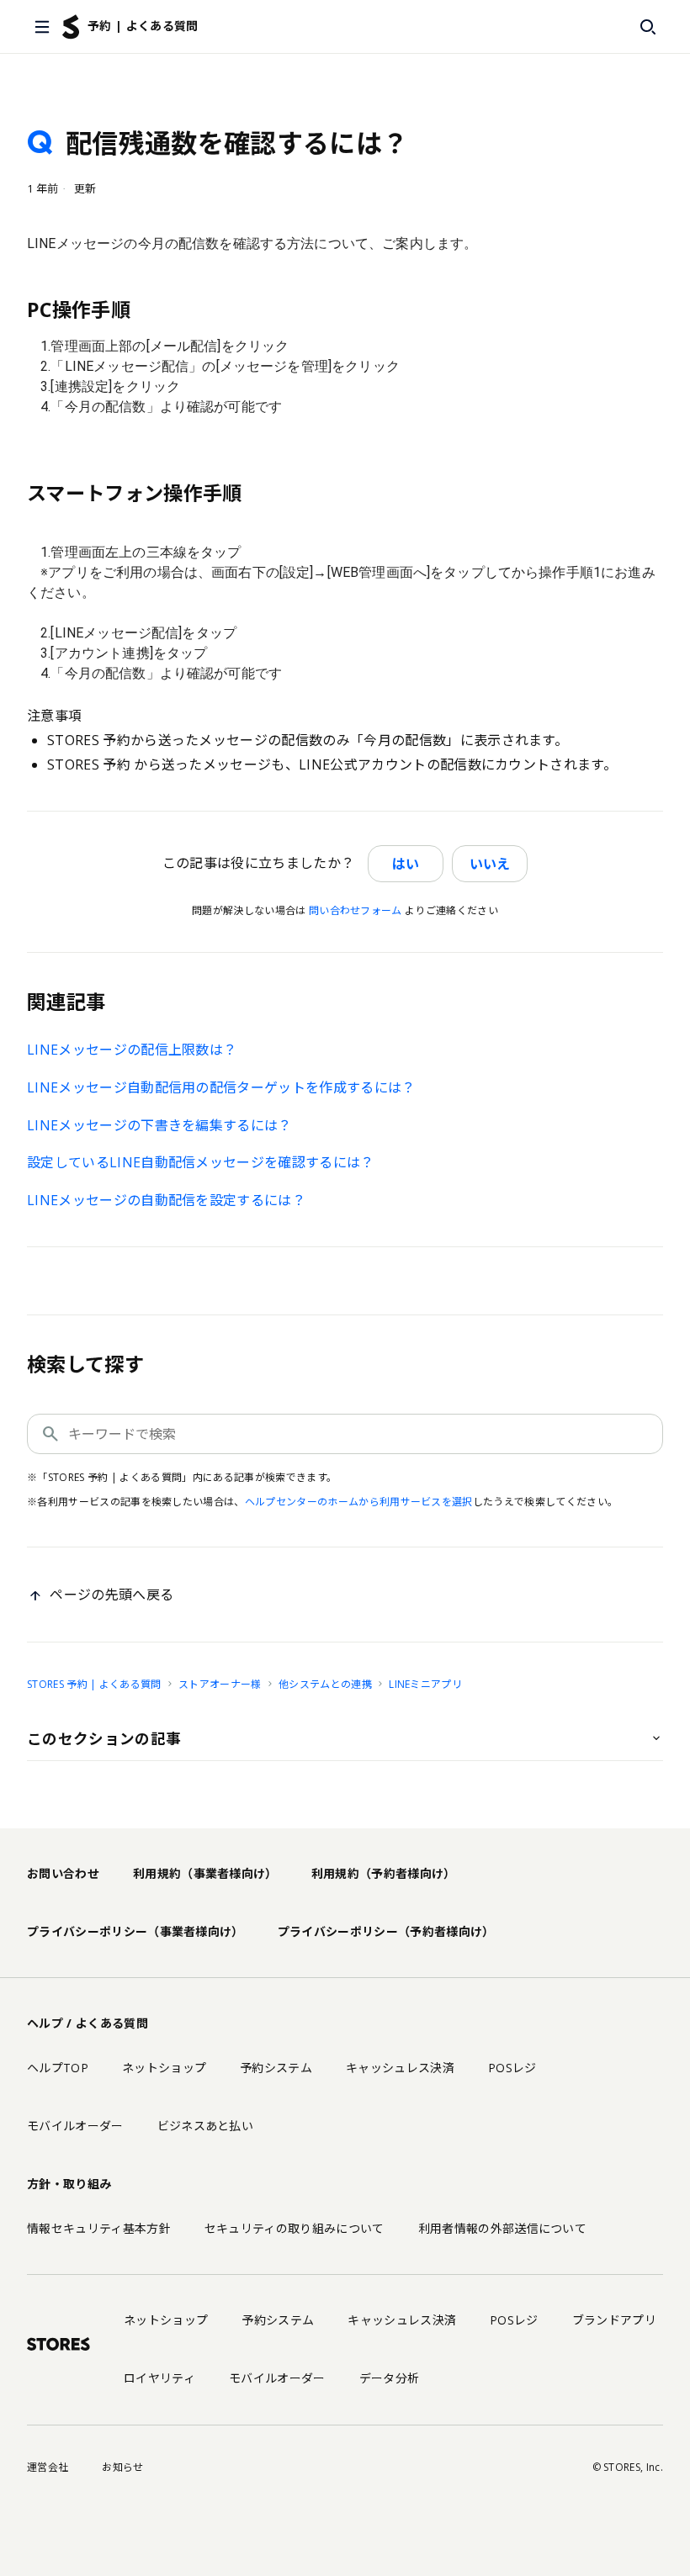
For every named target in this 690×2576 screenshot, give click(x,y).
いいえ (490, 864)
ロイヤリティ (159, 2378)
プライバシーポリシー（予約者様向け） (386, 1931)
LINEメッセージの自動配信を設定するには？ (166, 1200)
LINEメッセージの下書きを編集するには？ (159, 1125)
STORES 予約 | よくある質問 (94, 1684)
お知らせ (122, 2467)
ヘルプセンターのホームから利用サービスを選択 (359, 1502)
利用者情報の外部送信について (502, 2228)
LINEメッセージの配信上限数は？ (132, 1050)
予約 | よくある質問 (143, 26)
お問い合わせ (63, 1873)
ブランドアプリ (614, 2320)
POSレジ (512, 2068)
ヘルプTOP (58, 2068)
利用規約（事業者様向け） (205, 1873)
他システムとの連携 (325, 1684)
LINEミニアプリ (425, 1684)
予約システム (276, 2068)
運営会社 (48, 2467)
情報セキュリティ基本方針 (99, 2228)
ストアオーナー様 (220, 1684)
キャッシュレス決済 (400, 2068)
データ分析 (390, 2378)
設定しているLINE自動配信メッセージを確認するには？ (201, 1162)
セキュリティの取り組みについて (295, 2228)
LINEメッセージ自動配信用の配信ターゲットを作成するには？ (221, 1087)
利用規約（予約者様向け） (384, 1873)
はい (406, 864)
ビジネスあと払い (206, 2126)
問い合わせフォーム (356, 910)
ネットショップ (164, 2068)
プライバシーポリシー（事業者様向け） (135, 1931)
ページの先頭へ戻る (111, 1595)
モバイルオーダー (75, 2126)
